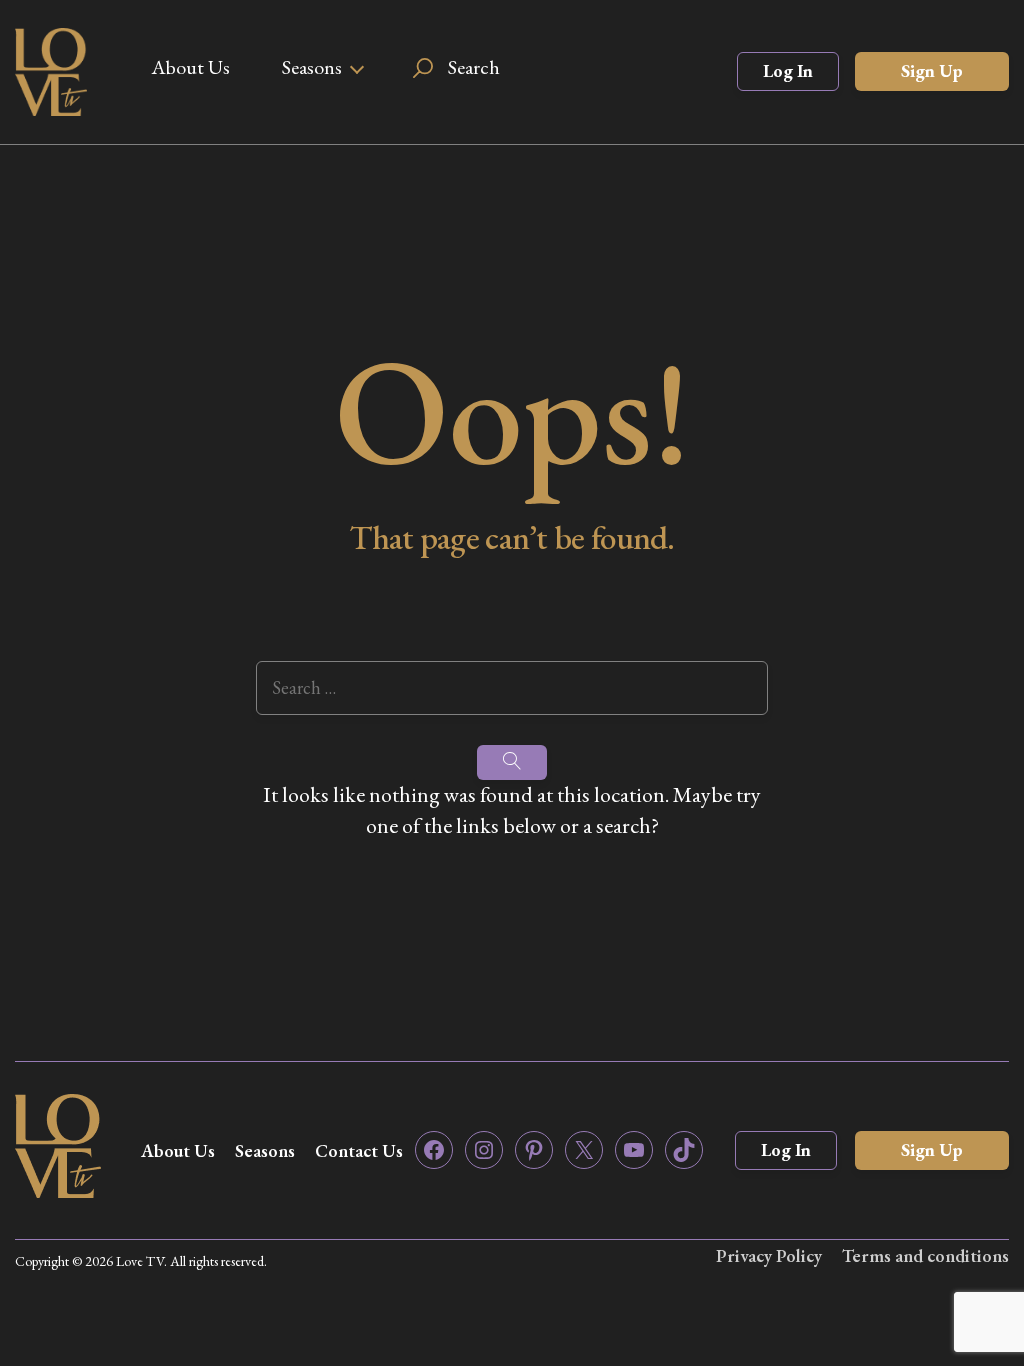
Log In (788, 70)
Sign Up (932, 70)
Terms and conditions (925, 1255)
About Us (190, 67)
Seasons (312, 67)
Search (474, 67)
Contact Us (359, 1150)
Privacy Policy (769, 1255)
